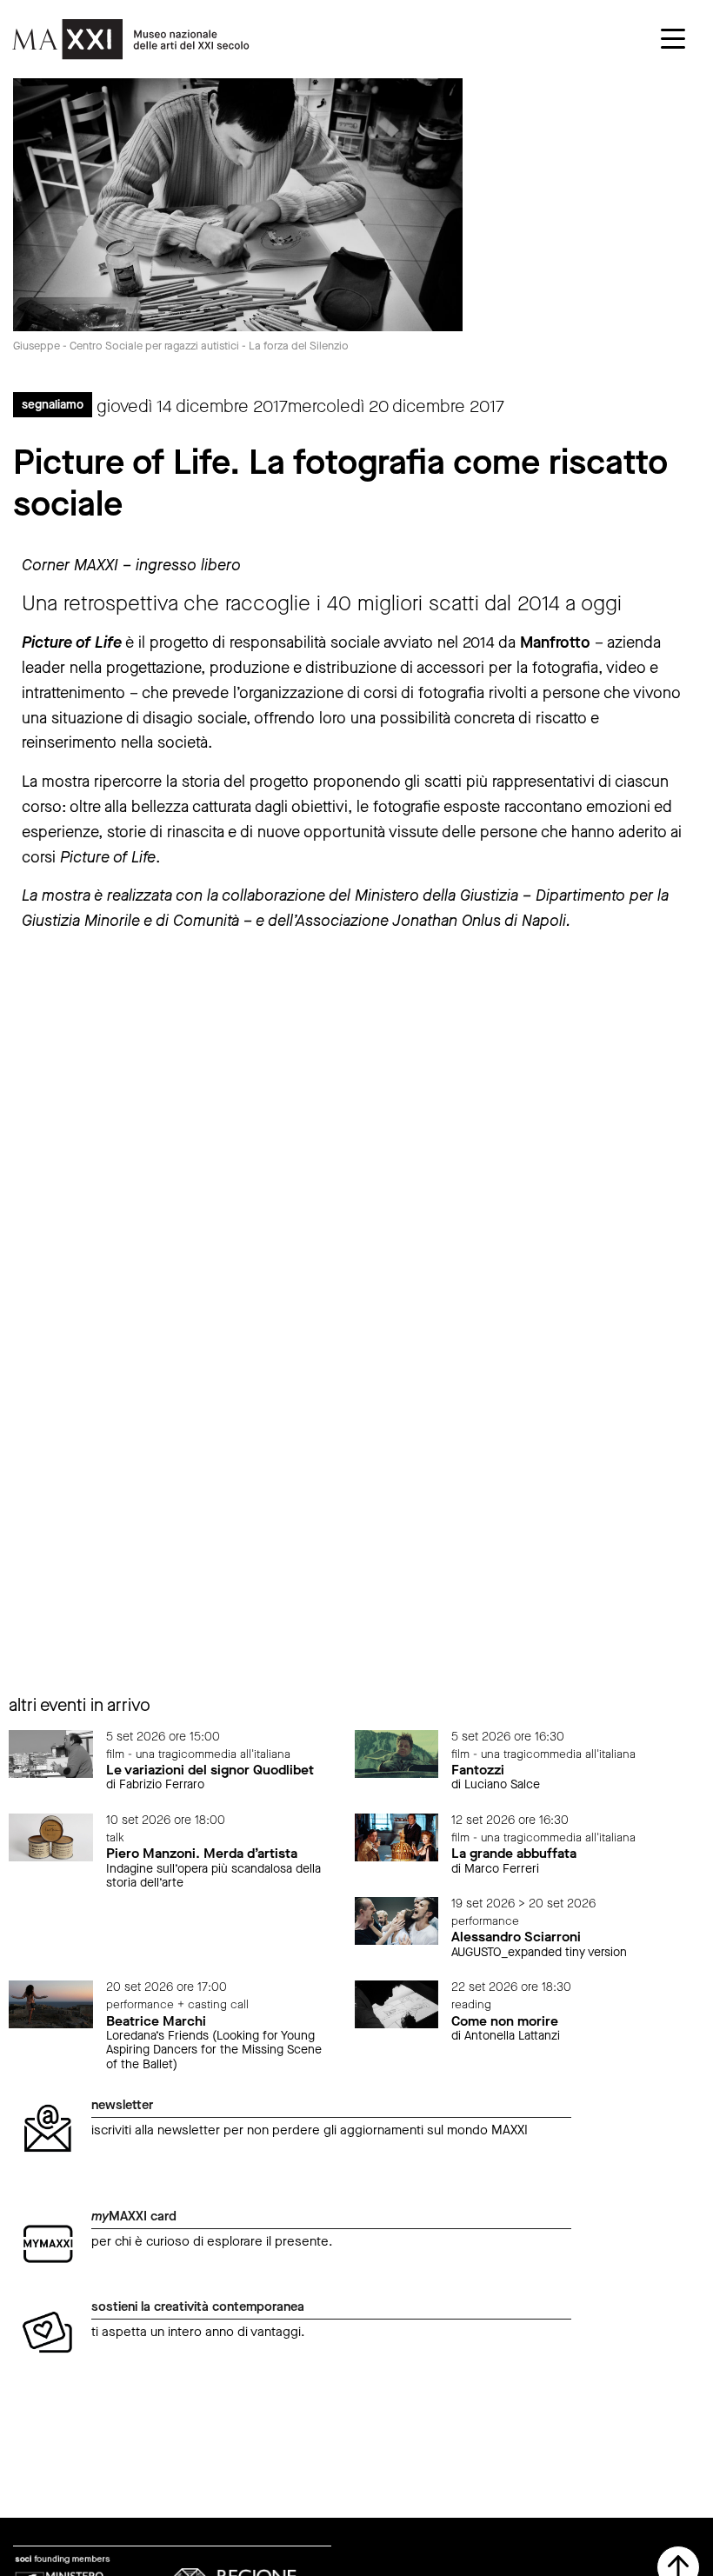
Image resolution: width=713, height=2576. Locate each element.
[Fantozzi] (397, 1753)
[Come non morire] (397, 2004)
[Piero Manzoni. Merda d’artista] (51, 1837)
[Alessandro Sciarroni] (397, 1920)
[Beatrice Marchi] (51, 2004)
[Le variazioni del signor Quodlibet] (51, 1753)
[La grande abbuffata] (397, 1837)
